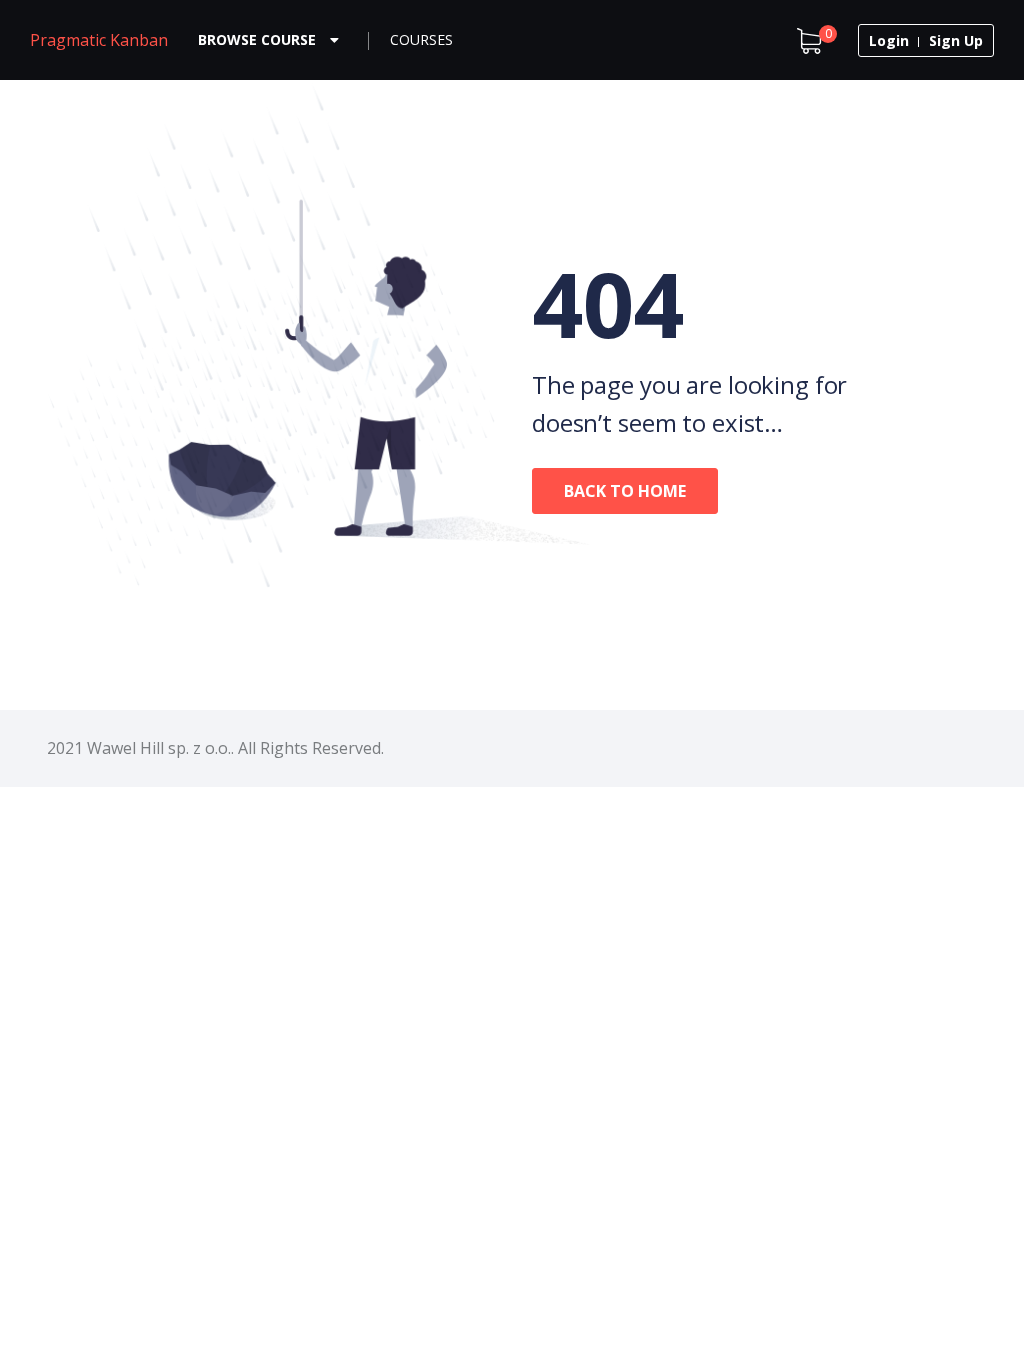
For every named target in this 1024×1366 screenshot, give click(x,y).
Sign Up (956, 40)
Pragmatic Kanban (99, 40)
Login (889, 40)
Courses (421, 39)
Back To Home (625, 491)
